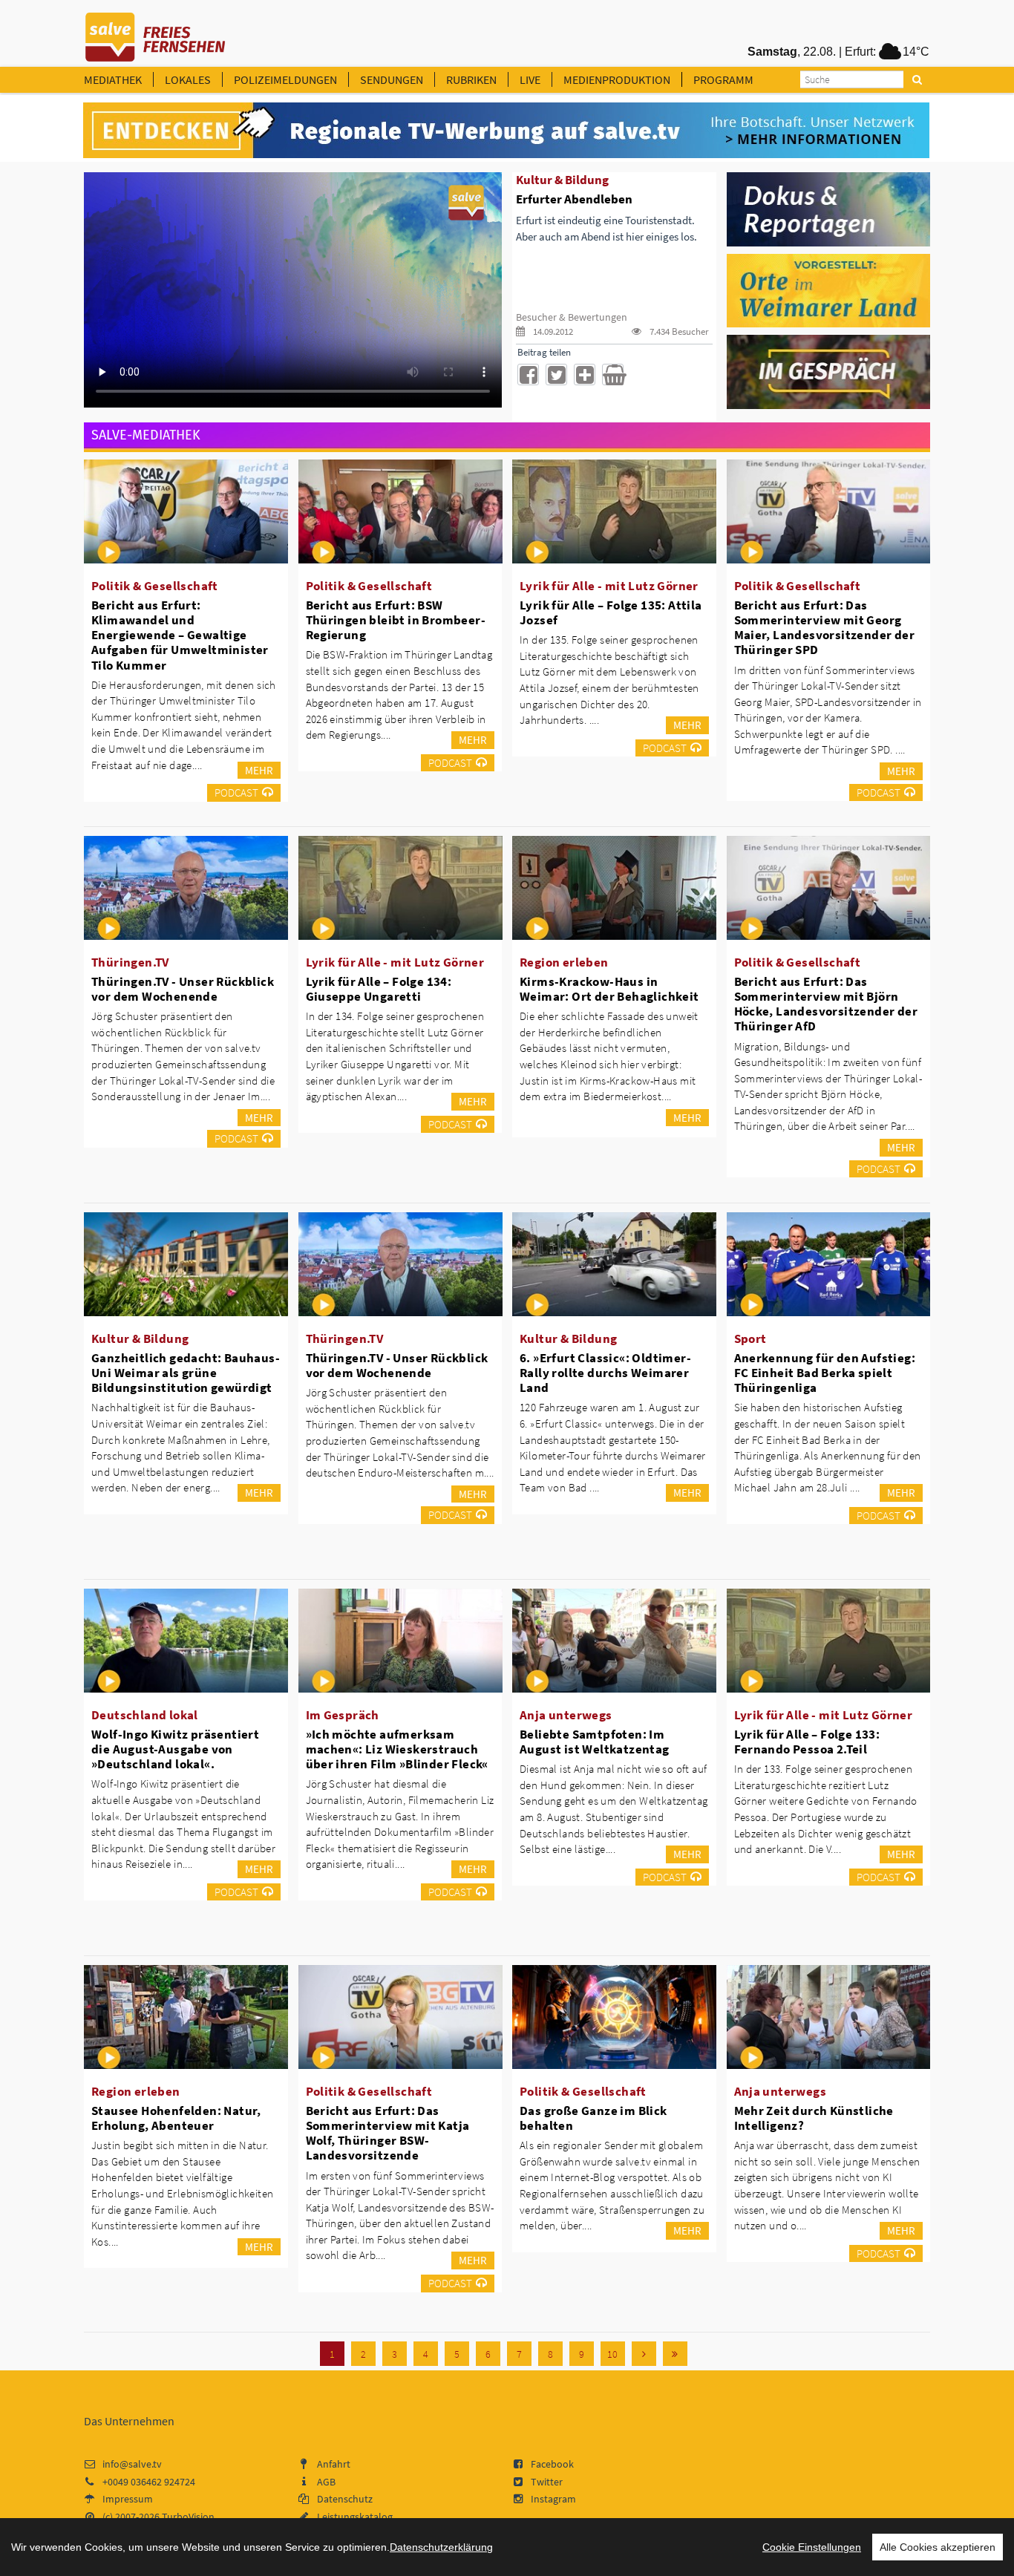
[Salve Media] (506, 131)
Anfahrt (334, 2464)
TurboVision (188, 2517)
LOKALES (188, 79)
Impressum (128, 2499)
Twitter (547, 2482)
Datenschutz (345, 2499)
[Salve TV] (156, 32)
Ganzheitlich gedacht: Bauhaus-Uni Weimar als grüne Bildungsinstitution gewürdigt (186, 1373)
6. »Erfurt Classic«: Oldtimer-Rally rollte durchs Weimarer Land (605, 1373)
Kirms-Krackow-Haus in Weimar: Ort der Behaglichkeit (609, 989)
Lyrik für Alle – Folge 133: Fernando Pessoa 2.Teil (807, 1742)
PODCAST (236, 792)
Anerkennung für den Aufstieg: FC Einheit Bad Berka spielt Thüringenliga (825, 1373)
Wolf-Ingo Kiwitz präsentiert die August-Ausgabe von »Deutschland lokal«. (175, 1749)
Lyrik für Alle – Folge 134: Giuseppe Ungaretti (379, 989)
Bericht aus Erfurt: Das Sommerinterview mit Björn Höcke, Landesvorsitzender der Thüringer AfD (826, 1004)
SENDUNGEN (392, 79)
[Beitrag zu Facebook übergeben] (528, 375)
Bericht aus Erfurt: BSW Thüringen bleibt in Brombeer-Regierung (396, 620)
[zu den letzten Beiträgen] (675, 2354)
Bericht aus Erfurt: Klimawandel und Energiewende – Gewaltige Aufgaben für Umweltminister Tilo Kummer (180, 635)
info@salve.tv (132, 2464)
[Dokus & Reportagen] (829, 208)
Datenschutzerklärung (441, 2547)
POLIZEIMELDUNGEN (285, 79)
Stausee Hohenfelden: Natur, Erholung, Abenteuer (176, 2118)
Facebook (552, 2464)
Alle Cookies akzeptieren (938, 2547)
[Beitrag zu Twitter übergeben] (556, 375)
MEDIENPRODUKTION (617, 79)
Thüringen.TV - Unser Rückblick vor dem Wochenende (183, 989)
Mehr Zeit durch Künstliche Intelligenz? (814, 2118)
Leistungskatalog (355, 2517)
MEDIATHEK (113, 79)
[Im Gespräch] (829, 371)
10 (612, 2354)
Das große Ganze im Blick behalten (593, 2118)
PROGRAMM (723, 79)
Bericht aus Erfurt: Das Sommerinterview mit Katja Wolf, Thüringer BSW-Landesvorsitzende (388, 2133)
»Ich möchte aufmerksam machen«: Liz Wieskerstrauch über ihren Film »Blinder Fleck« (397, 1749)
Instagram (553, 2499)
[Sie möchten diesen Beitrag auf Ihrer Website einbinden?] (585, 375)
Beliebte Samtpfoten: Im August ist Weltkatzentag (595, 1742)
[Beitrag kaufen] (613, 375)
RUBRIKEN (471, 79)
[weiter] (644, 2354)
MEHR (259, 770)
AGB (326, 2482)
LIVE (530, 79)
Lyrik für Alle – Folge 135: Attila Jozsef (611, 612)
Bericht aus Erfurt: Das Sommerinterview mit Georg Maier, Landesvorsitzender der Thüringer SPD (825, 627)
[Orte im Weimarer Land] (829, 290)
